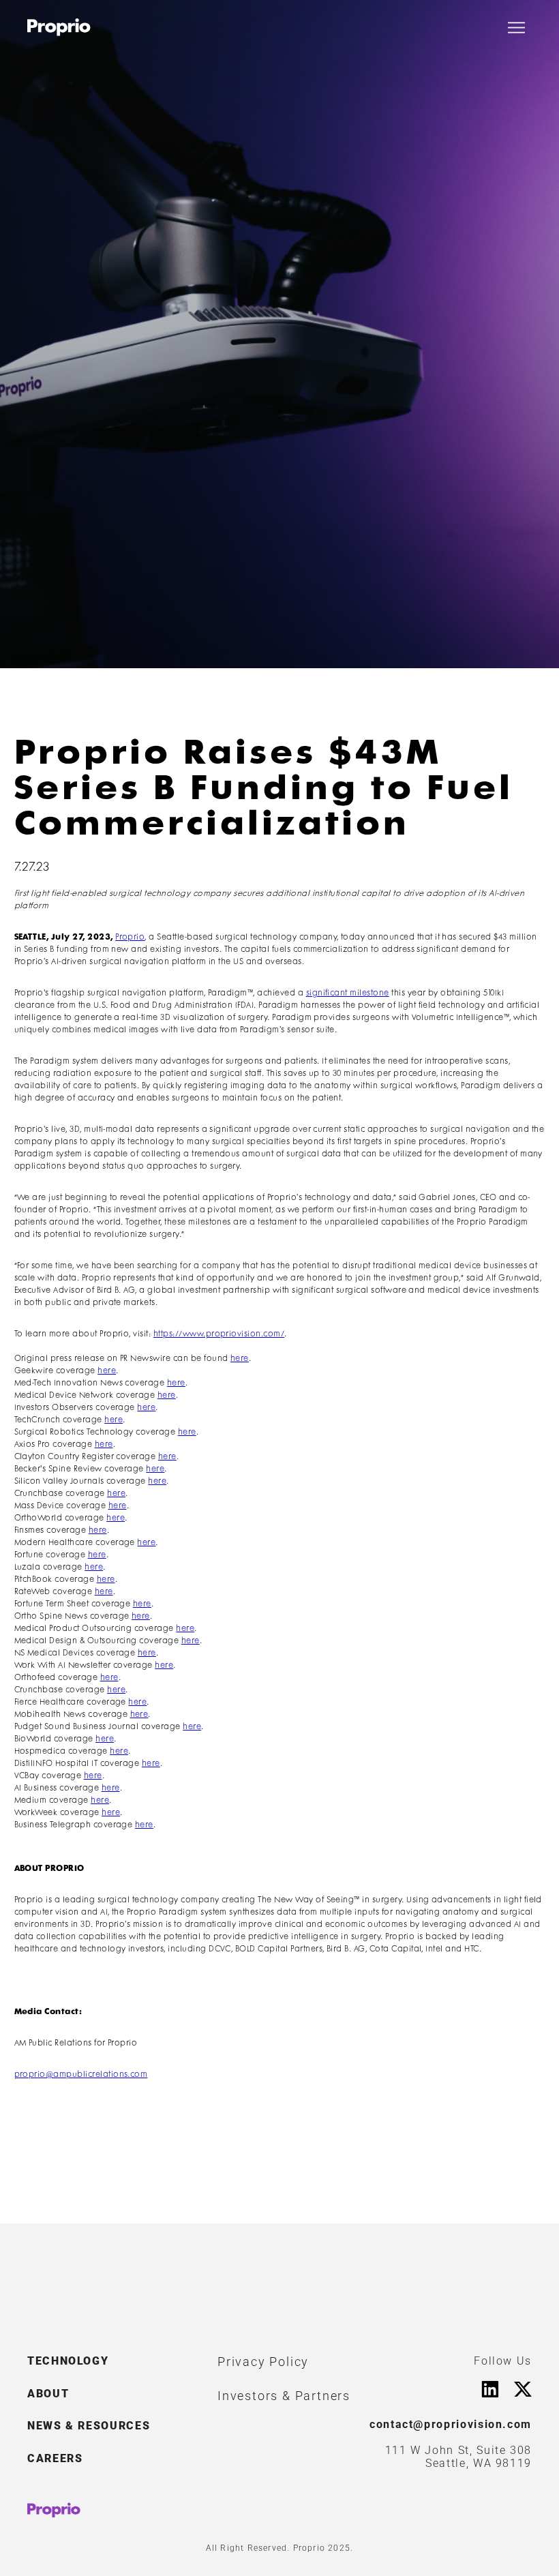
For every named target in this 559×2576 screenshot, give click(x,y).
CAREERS (55, 2458)
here (240, 1359)
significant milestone (348, 993)
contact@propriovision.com (451, 2424)
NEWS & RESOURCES (89, 2426)
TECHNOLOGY (68, 2361)
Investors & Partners (284, 2396)
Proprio (130, 937)
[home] (59, 27)
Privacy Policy (263, 2362)
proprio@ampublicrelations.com (81, 2075)
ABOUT (48, 2394)
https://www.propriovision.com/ (219, 1334)
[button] (516, 28)
